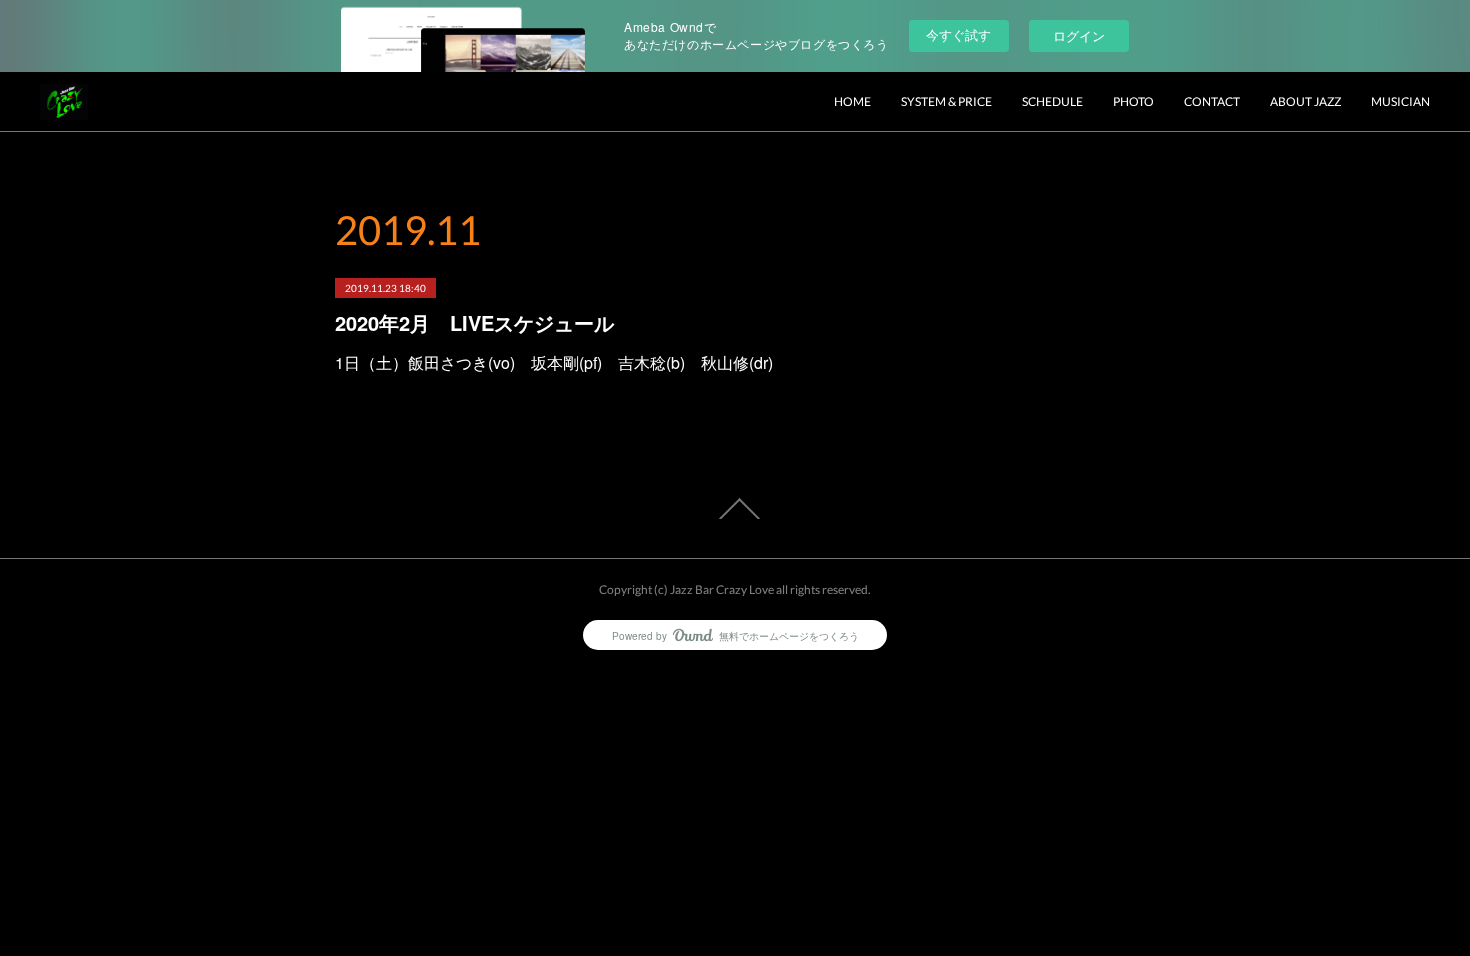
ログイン (1079, 35)
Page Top (735, 509)
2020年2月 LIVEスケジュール (474, 322)
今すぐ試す (958, 34)
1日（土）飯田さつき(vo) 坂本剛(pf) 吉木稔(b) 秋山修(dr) (554, 362)
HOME (852, 101)
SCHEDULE (1052, 101)
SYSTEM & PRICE (946, 101)
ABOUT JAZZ (1305, 101)
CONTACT (1212, 101)
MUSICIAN (1400, 101)
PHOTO (1133, 101)
